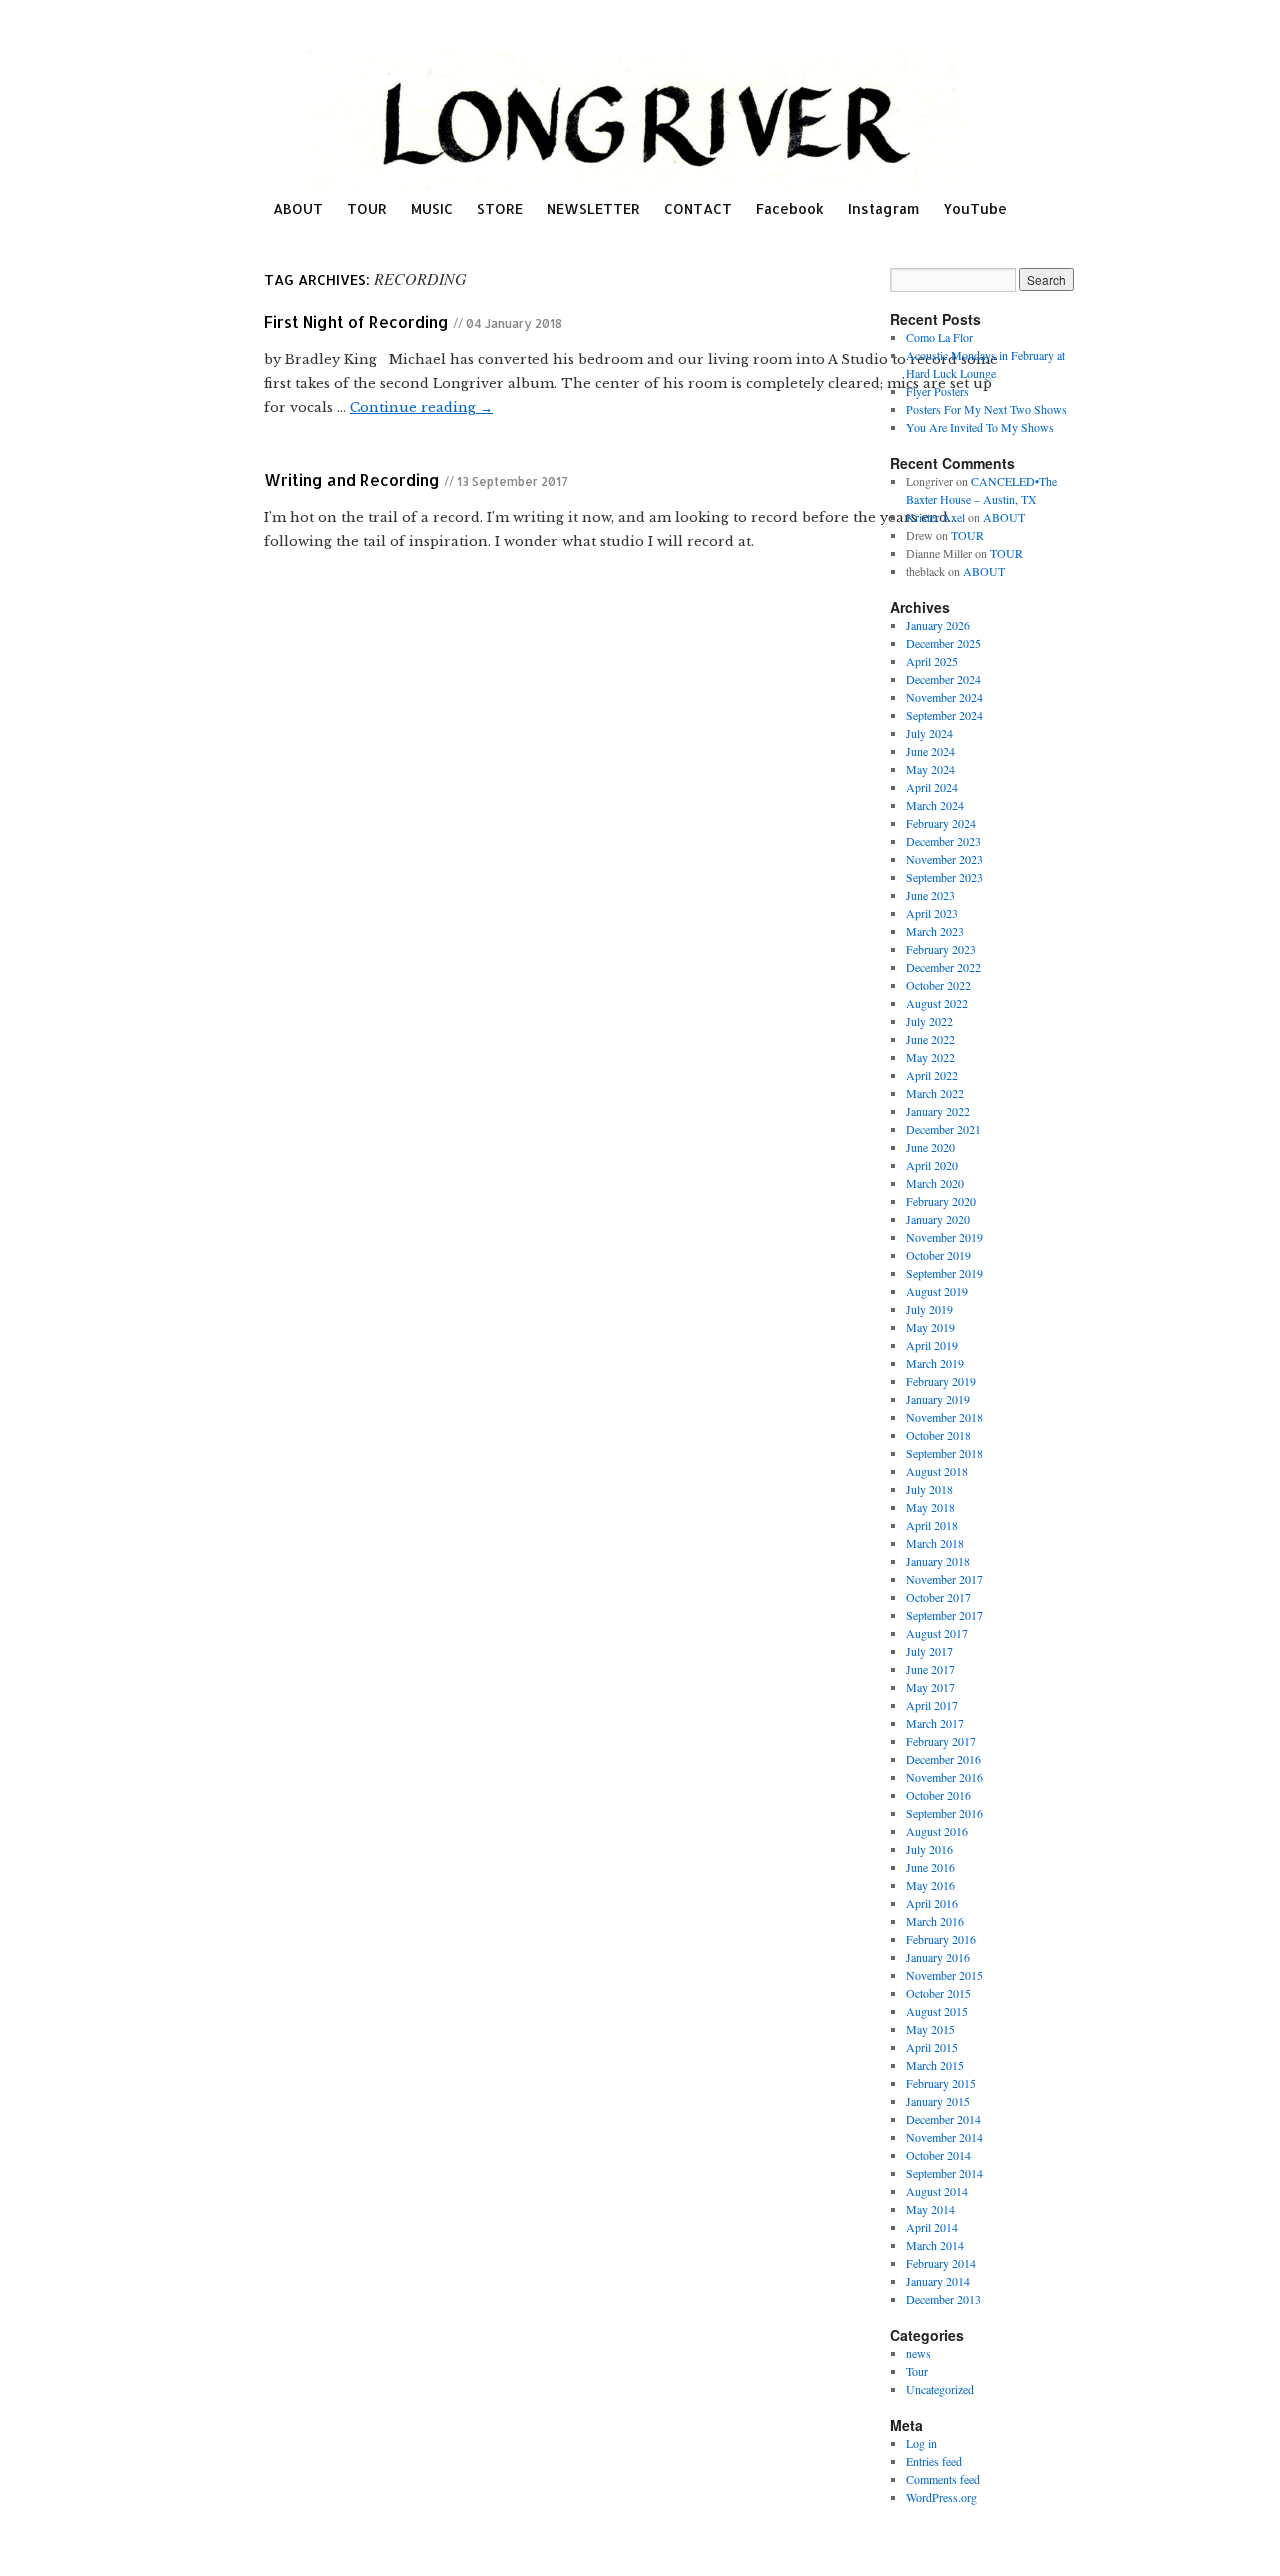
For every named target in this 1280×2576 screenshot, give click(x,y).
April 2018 (932, 1525)
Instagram (883, 208)
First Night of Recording (356, 321)
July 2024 (929, 733)
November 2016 (944, 1777)
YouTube (975, 208)
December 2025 (943, 643)
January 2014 (938, 2281)
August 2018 (937, 1471)
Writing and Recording (352, 479)
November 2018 (944, 1417)
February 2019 (941, 1381)
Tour (917, 2371)
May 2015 (930, 2029)
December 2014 (943, 2119)
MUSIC (432, 208)
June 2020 (930, 1147)
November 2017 (944, 1579)
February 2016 (941, 1939)
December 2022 (943, 967)
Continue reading (421, 407)
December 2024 (943, 679)
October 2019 (938, 1255)
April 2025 (932, 661)
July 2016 (929, 1849)
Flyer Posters (937, 391)
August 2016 (937, 1831)
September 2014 (944, 2173)
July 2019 (929, 1309)
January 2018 (938, 1561)
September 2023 (944, 877)
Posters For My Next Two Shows (986, 409)
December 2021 (943, 1129)
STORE (500, 208)
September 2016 (944, 1813)
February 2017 (941, 1741)
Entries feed (934, 2461)
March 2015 (935, 2065)
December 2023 (943, 841)
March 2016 (935, 1921)
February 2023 (941, 949)
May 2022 (930, 1057)
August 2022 (937, 1003)
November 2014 (944, 2137)
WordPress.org (941, 2497)
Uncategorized (940, 2389)
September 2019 (944, 1273)
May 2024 (930, 769)
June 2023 (930, 895)
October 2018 (938, 1435)
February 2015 (941, 2083)
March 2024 (935, 805)
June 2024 (930, 751)
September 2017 (944, 1615)
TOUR (367, 208)
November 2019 (944, 1237)
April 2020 (932, 1165)
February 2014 (941, 2263)
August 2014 (937, 2191)
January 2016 (938, 1957)
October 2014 (938, 2155)
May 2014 (930, 2209)
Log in (921, 2443)
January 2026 (938, 625)
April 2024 (932, 787)
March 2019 (935, 1363)
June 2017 (930, 1669)
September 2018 (944, 1453)
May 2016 (930, 1885)
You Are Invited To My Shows (980, 427)
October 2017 (938, 1597)
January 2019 (938, 1399)
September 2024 (944, 715)
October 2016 (938, 1795)
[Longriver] (640, 120)
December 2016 (943, 1759)
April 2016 (932, 1903)
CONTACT (698, 208)
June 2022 (930, 1039)
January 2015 (938, 2101)
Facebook (790, 208)
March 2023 (935, 931)
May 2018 (930, 1507)
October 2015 (938, 1993)
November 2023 (944, 859)
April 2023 (932, 913)
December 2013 (943, 2299)
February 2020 (941, 1201)
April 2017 (932, 1705)
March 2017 (935, 1723)
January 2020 (938, 1219)
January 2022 (938, 1111)
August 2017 (937, 1633)
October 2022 (938, 985)
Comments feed (943, 2479)
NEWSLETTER (593, 208)
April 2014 (932, 2227)
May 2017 (930, 1687)
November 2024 (944, 697)
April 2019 (932, 1345)
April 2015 (932, 2047)
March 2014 (935, 2245)
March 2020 (935, 1183)
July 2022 (929, 1021)
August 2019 (937, 1291)
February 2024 (941, 823)
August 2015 (937, 2011)
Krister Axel (935, 517)
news (918, 2353)
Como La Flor (939, 337)
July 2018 (929, 1489)
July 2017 (929, 1651)
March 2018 (935, 1543)
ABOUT (298, 208)
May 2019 (930, 1327)
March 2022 (935, 1093)
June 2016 (930, 1867)
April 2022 (932, 1075)
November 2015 (944, 1975)
